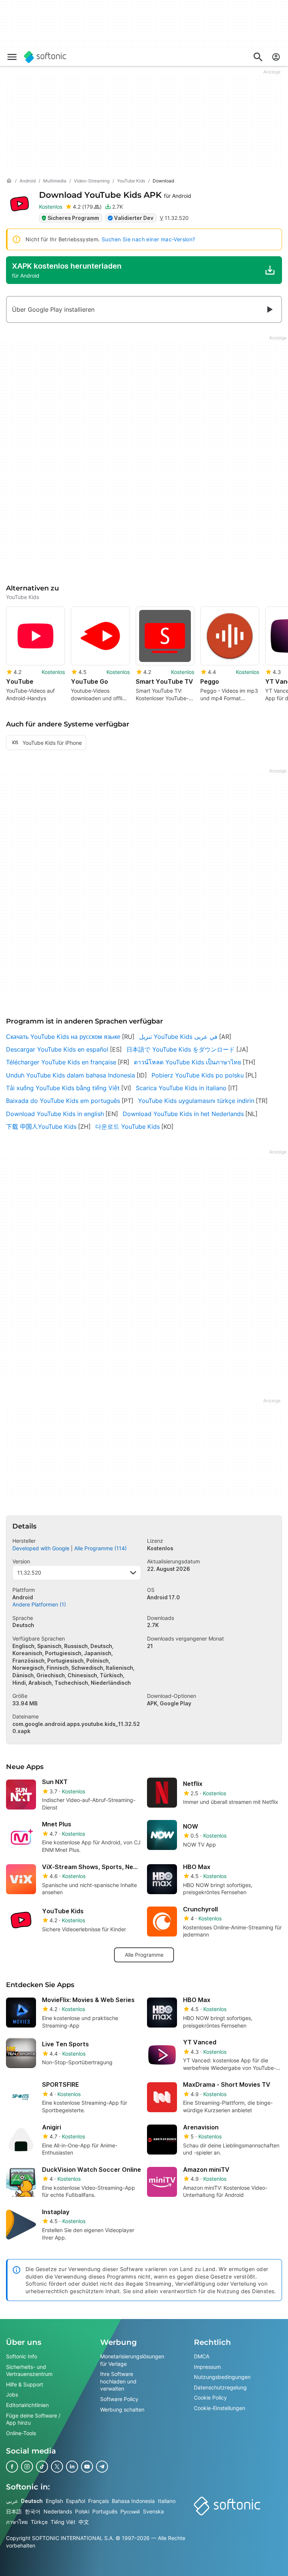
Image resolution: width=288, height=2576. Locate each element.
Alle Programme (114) (100, 1548)
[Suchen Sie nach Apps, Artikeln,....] (258, 57)
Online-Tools (21, 2433)
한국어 (33, 2511)
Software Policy (119, 2399)
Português (105, 2511)
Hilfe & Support (25, 2384)
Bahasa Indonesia (133, 2501)
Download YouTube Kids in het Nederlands (183, 1114)
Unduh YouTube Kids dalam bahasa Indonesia (70, 1075)
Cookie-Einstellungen (220, 2408)
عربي (12, 2501)
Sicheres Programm (73, 218)
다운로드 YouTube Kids (127, 1127)
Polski (82, 2511)
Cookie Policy (210, 2398)
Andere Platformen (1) (39, 1604)
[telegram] (102, 2467)
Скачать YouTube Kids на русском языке (63, 1037)
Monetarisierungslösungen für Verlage (132, 2360)
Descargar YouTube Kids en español (57, 1049)
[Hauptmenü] (12, 57)
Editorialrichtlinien (27, 2405)
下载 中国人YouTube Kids (41, 1127)
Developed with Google (41, 1548)
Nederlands (58, 2511)
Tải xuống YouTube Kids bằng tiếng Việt (63, 1088)
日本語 (14, 2511)
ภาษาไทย (17, 2522)
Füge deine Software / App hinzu (33, 2419)
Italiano (167, 2501)
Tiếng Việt (63, 2522)
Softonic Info (22, 2356)
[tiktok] (42, 2467)
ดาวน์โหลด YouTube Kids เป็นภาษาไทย (187, 1062)
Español (76, 2501)
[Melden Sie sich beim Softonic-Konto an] (276, 57)
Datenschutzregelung (220, 2387)
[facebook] (12, 2467)
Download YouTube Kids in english (55, 1114)
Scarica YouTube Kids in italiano (181, 1088)
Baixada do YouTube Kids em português (63, 1101)
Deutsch (32, 2501)
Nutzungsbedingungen (222, 2377)
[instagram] (27, 2467)
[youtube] (87, 2467)
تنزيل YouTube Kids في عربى (178, 1037)
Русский (130, 2511)
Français (98, 2501)
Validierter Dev (134, 218)
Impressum (207, 2367)
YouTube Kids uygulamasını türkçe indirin (196, 1101)
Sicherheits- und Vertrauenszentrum (29, 2371)
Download (115, 195)
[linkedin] (72, 2467)
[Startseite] (9, 181)
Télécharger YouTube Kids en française (61, 1062)
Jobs (12, 2395)
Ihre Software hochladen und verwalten (118, 2381)
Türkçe (39, 2522)
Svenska (153, 2511)
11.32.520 (29, 1573)
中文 (84, 2522)
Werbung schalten (122, 2409)
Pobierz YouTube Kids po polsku (198, 1075)
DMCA (202, 2356)
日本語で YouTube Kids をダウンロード (181, 1049)
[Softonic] (45, 57)
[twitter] (57, 2467)
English (54, 2501)
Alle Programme (144, 1955)
